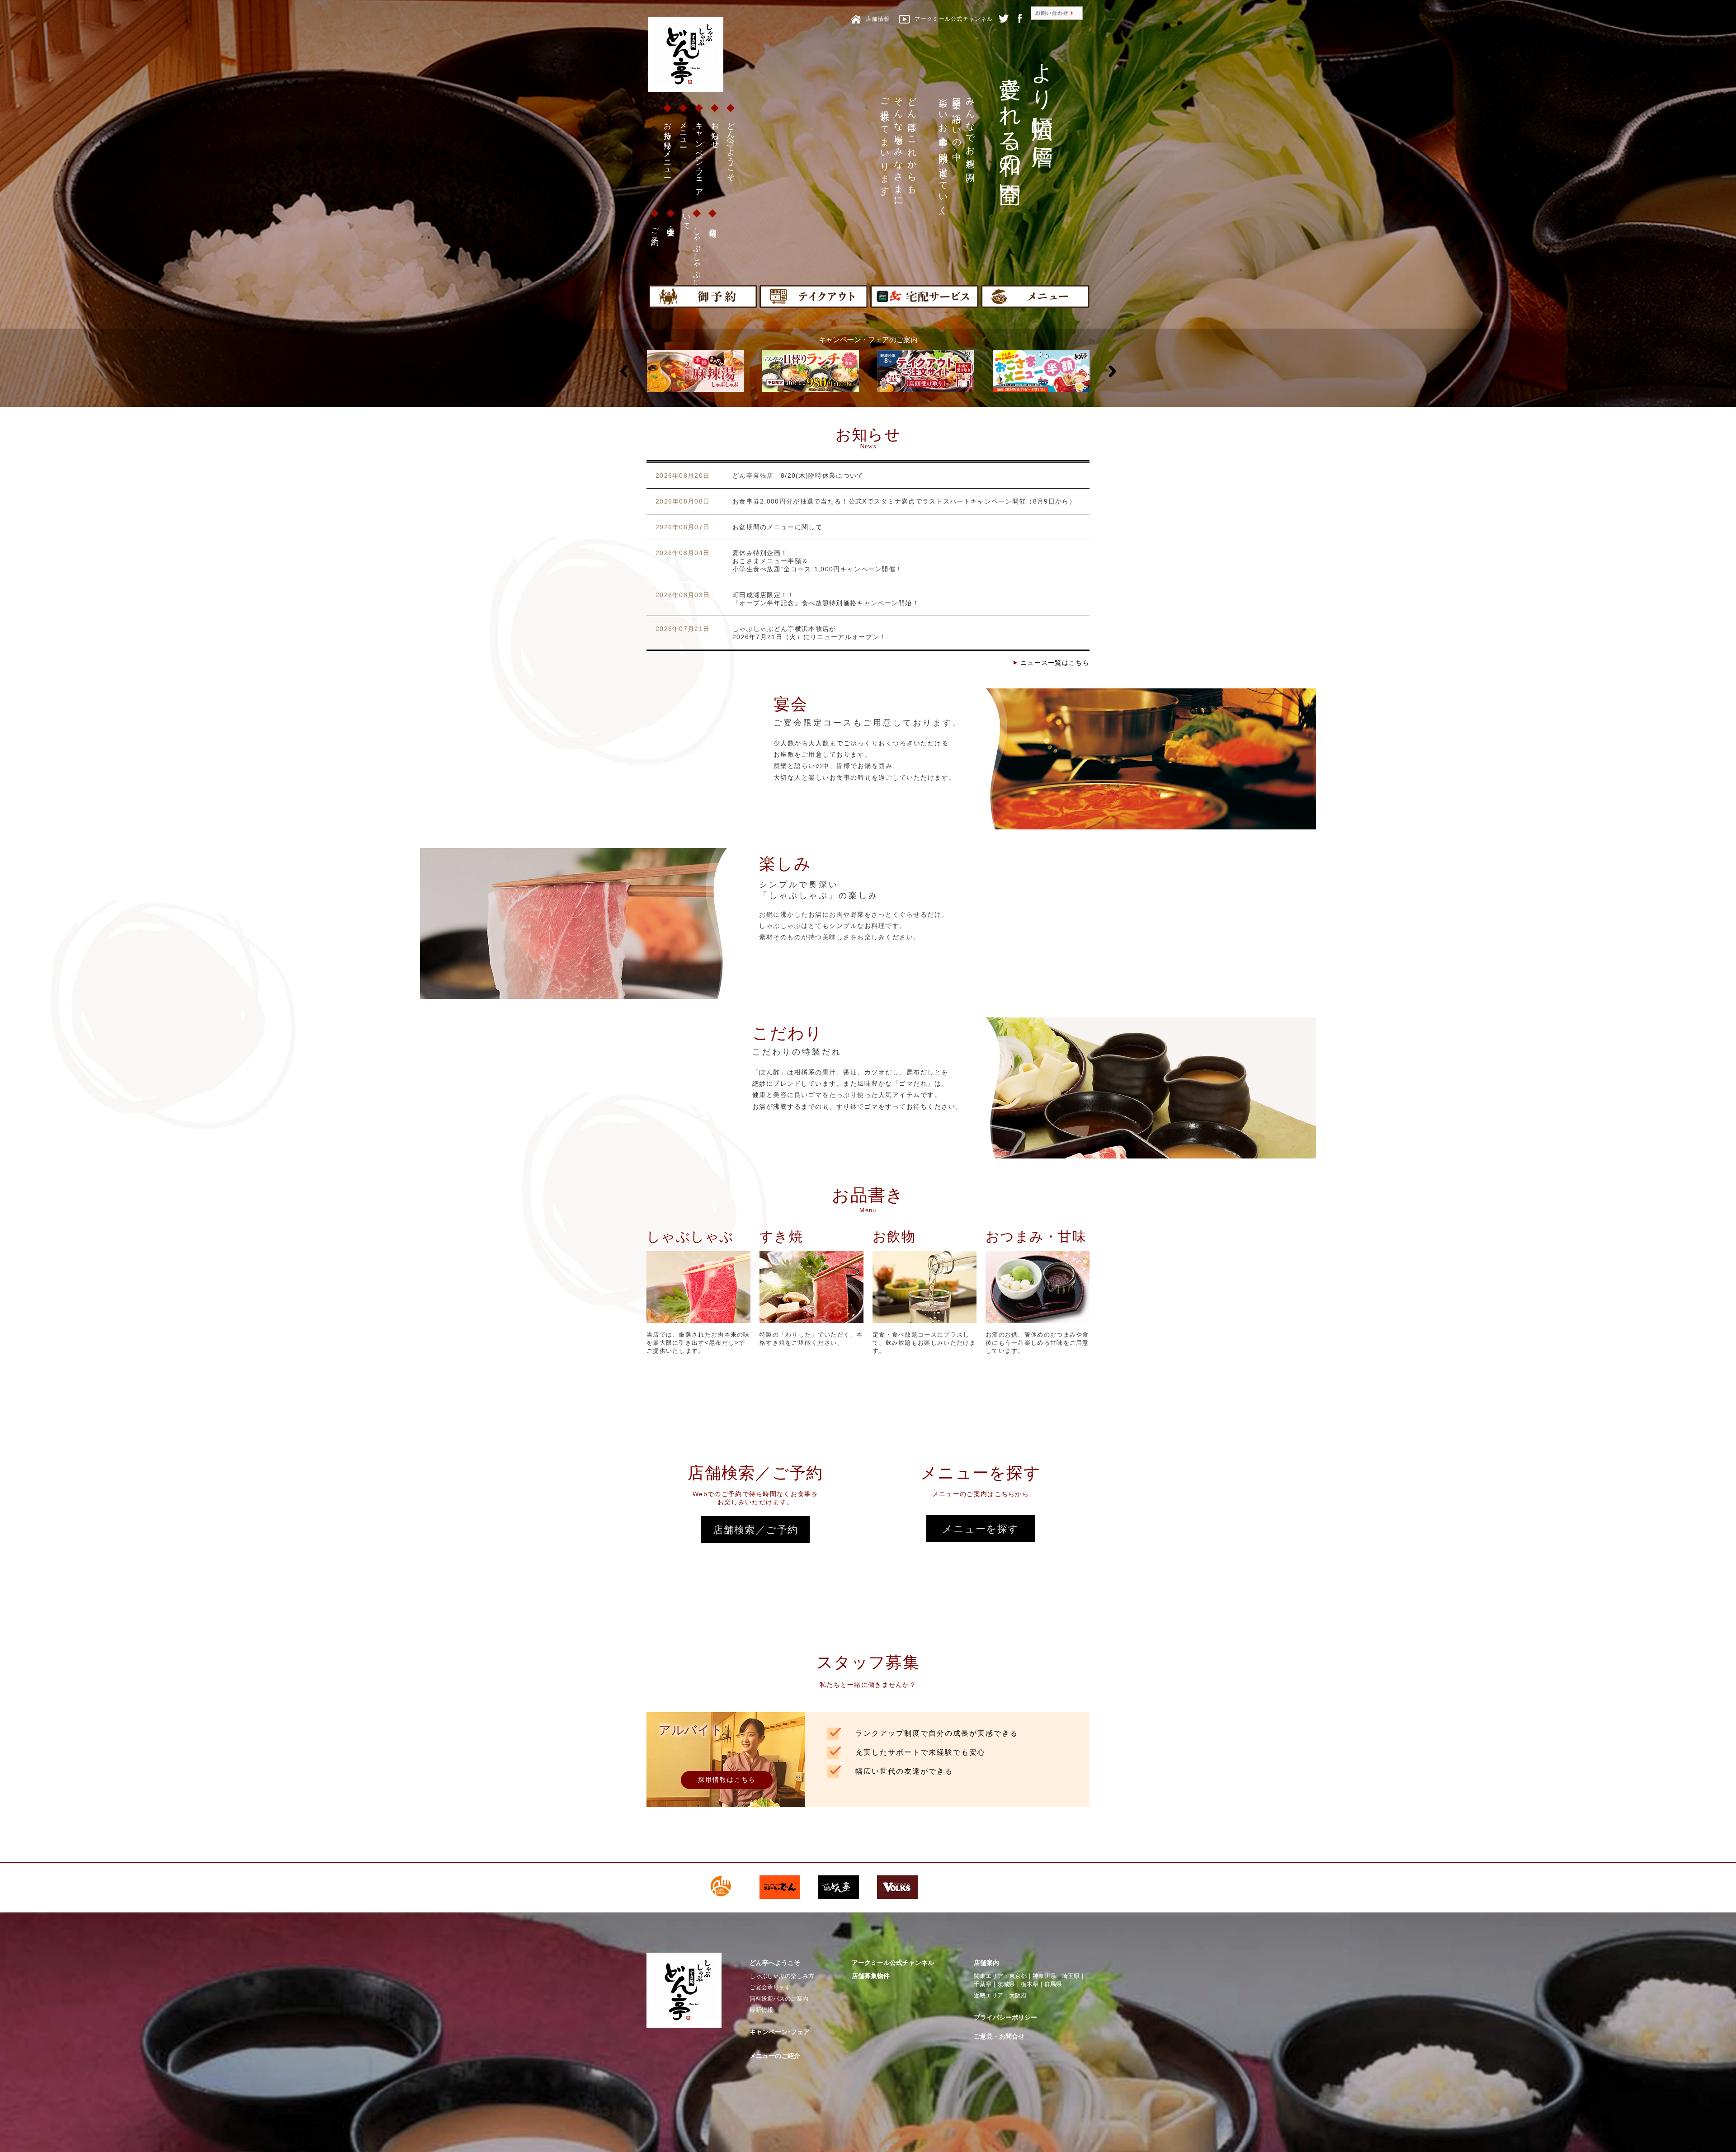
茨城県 (1006, 1984)
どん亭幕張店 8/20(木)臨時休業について (798, 476)
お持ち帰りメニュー (668, 146)
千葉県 (983, 1984)
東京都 (1018, 1976)
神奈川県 (1044, 1976)
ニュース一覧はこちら (1055, 663)
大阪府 (1018, 1995)
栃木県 (1030, 1984)
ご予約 (655, 228)
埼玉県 (1071, 1976)
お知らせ (715, 131)
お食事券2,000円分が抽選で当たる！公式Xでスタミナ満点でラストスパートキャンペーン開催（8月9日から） (904, 501)
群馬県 (1053, 1984)
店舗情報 (713, 224)
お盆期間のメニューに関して (777, 527)
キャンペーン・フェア (699, 155)
